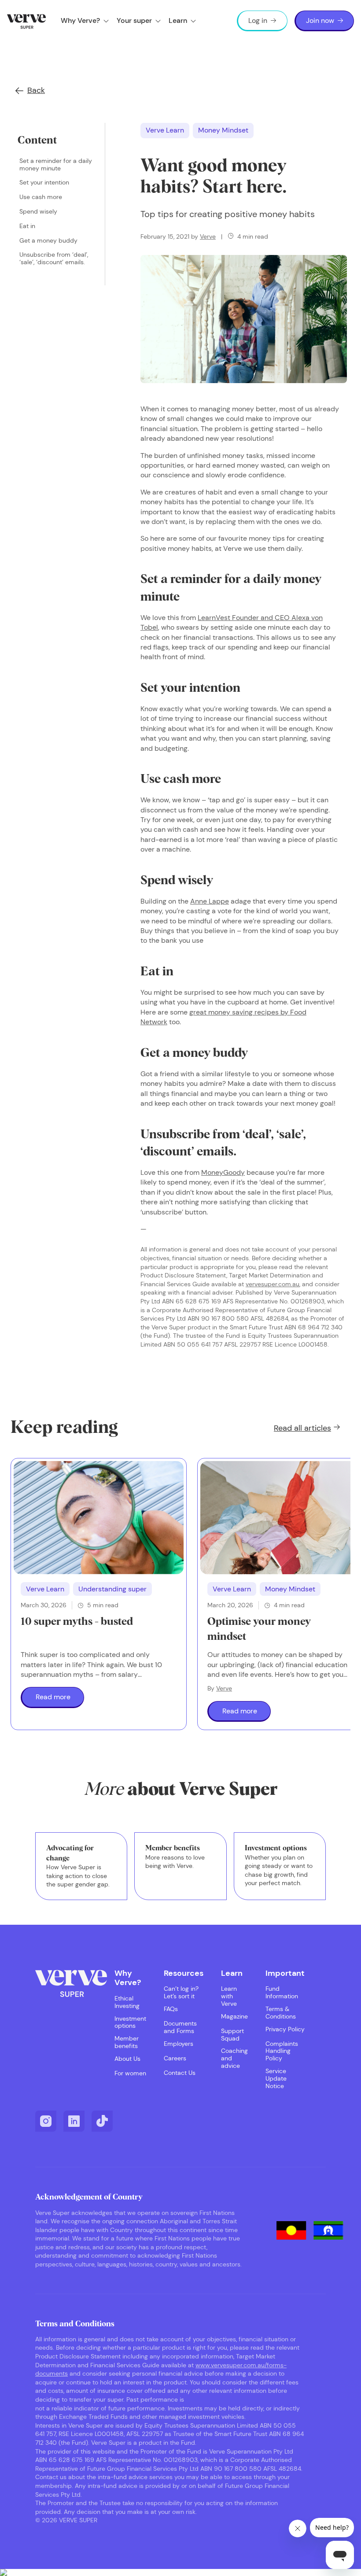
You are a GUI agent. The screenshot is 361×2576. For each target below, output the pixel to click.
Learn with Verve (229, 1996)
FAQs (171, 2009)
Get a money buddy (48, 241)
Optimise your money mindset (259, 1629)
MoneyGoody (223, 1172)
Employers (179, 2044)
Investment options (130, 2022)
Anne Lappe (210, 901)
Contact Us (180, 2073)
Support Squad (232, 2035)
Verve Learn (165, 130)
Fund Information (282, 1993)
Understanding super (112, 1589)
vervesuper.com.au (273, 1284)
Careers (175, 2058)
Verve (208, 236)
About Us (127, 2059)
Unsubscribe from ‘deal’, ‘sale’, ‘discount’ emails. (54, 258)
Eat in (27, 226)
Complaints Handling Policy (282, 2051)
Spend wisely (38, 212)
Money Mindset (223, 130)
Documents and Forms (180, 2027)
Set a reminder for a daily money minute (56, 165)
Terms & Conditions (281, 2013)
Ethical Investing (127, 2002)
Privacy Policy (285, 2029)
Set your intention (44, 183)
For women (130, 2073)
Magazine (234, 2017)
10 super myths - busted (77, 1622)
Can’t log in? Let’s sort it (181, 1993)
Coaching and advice (234, 2058)
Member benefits (127, 2042)
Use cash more (41, 197)
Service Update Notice (276, 2078)
